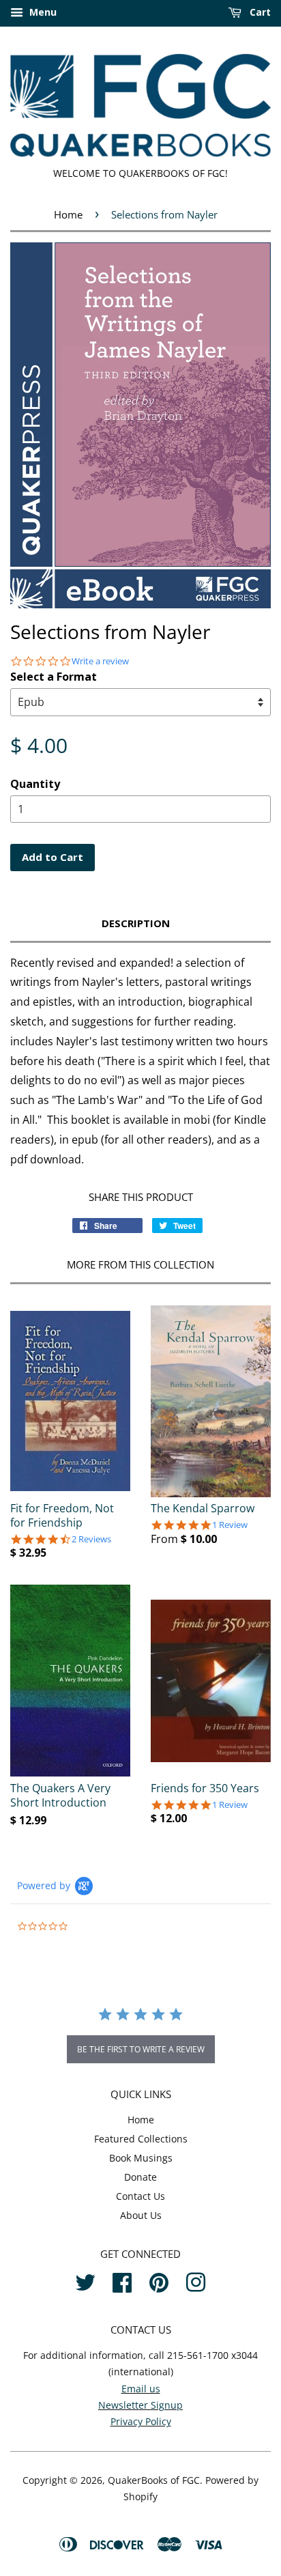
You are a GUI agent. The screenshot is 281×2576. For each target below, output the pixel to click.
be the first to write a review (141, 2049)
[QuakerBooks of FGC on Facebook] (122, 2280)
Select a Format (54, 677)
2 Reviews (91, 1539)
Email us (141, 2389)
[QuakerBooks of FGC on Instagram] (196, 2280)
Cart (259, 12)
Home (68, 214)
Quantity (35, 784)
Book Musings (141, 2158)
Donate (140, 2177)
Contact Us (140, 2196)
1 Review (230, 1525)
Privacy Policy (141, 2421)
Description (136, 923)
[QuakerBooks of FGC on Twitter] (85, 2280)
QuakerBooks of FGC (154, 2480)
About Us (141, 2215)
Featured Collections (141, 2139)
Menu (42, 12)
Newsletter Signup (140, 2405)
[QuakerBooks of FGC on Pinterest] (159, 2280)
